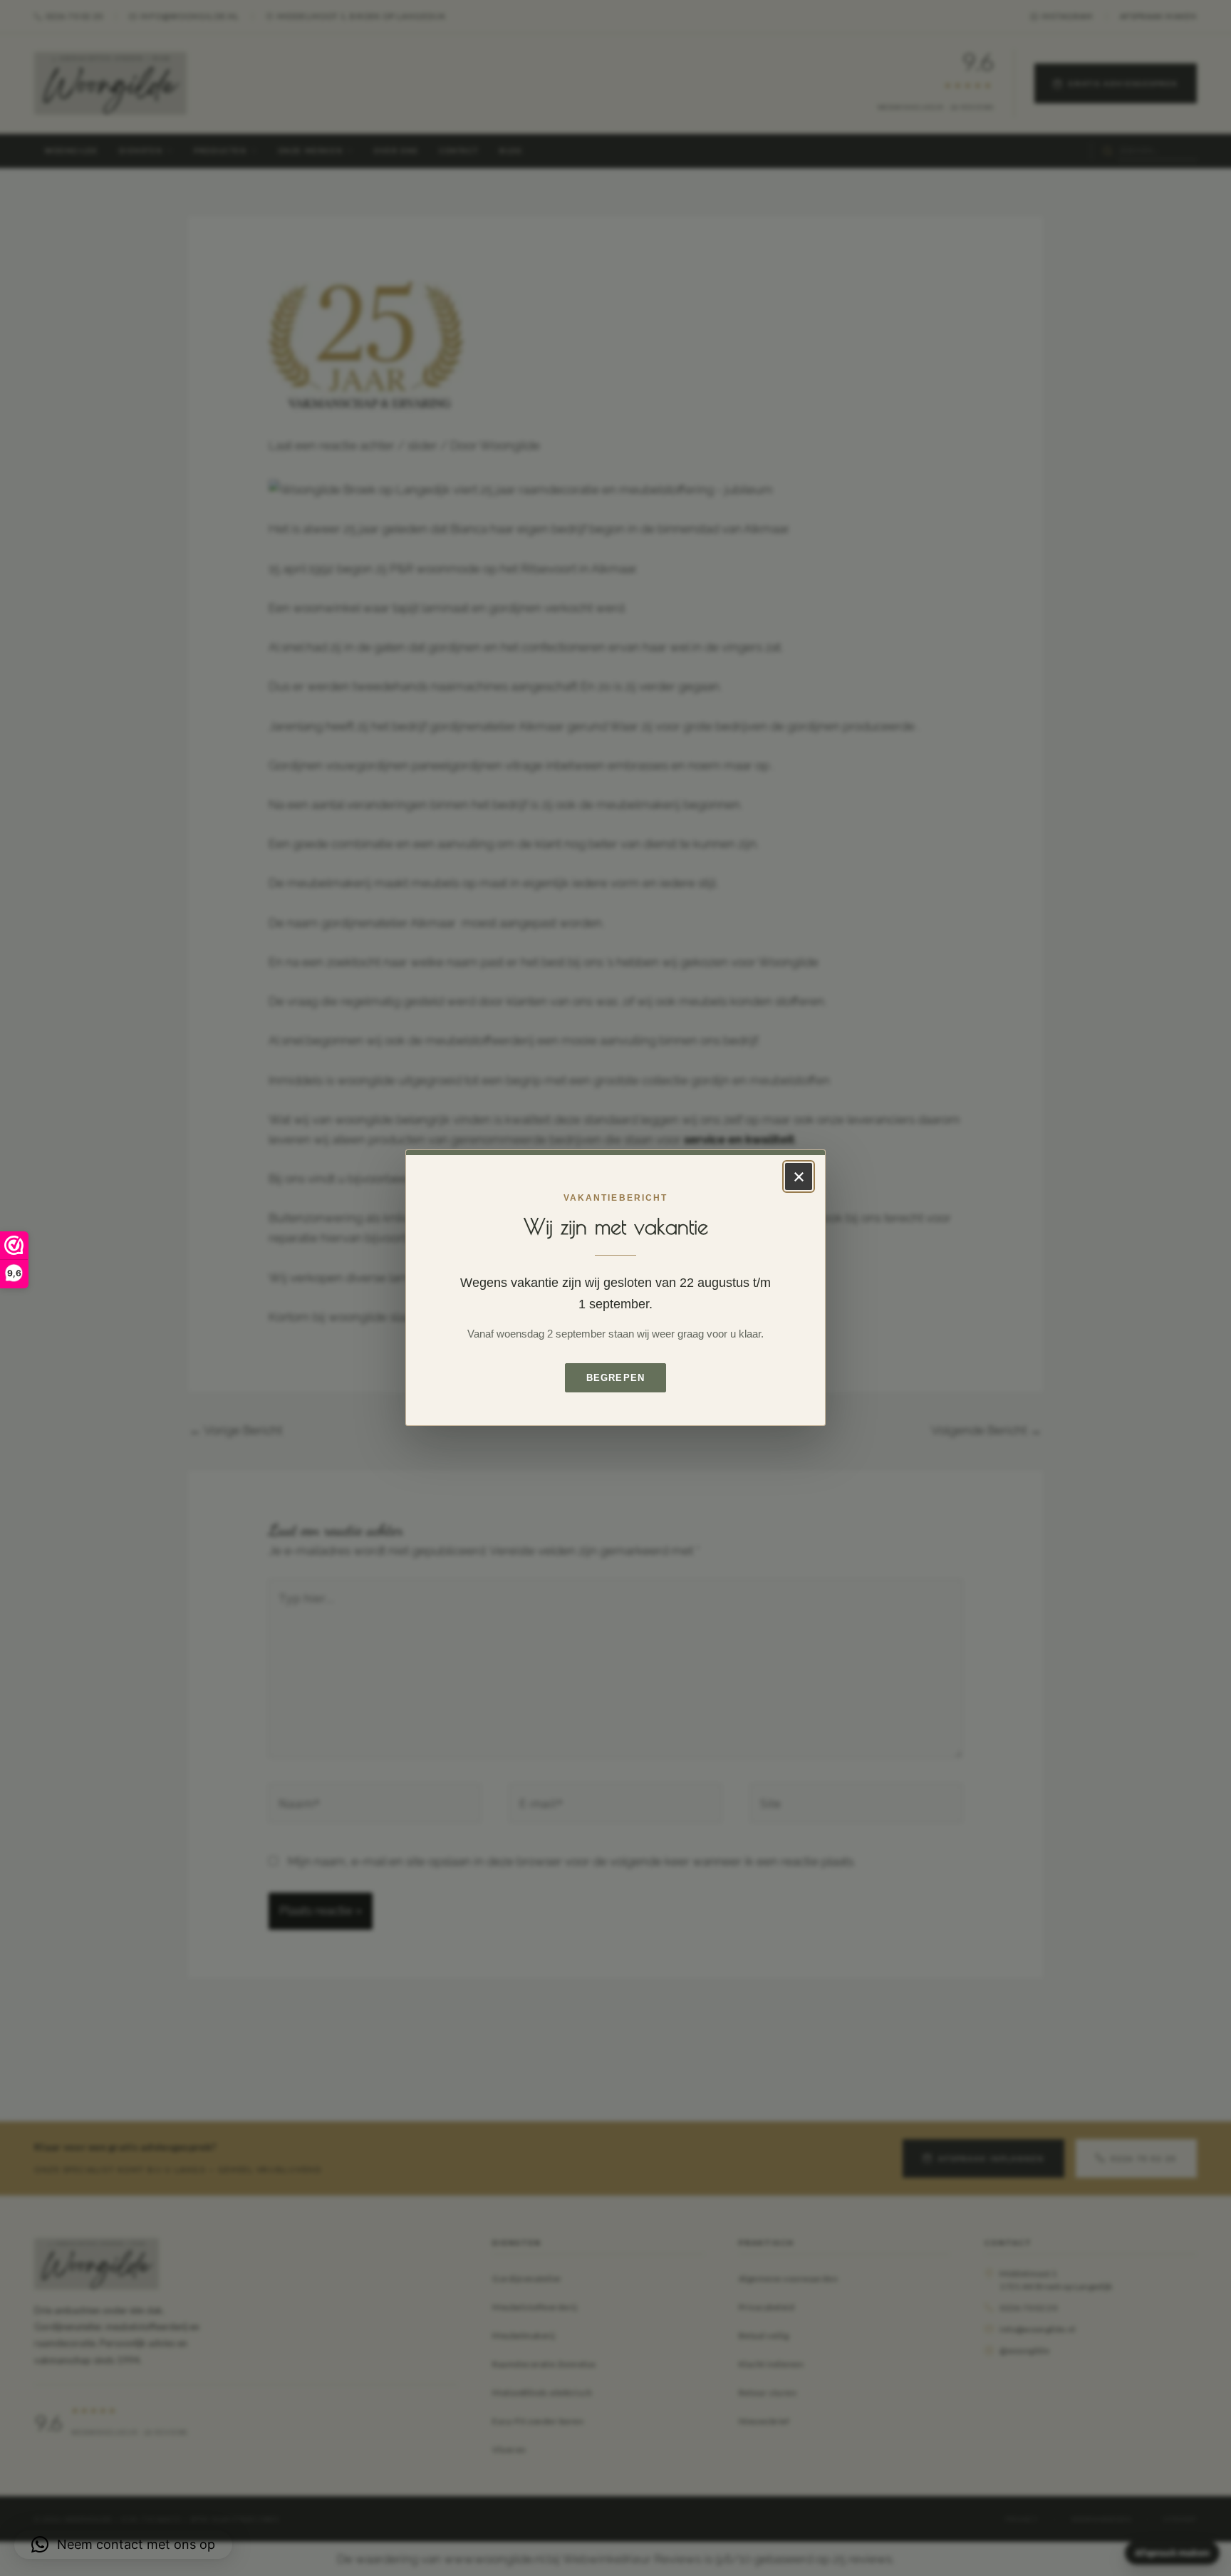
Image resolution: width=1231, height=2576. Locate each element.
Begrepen (615, 1378)
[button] (123, 2545)
